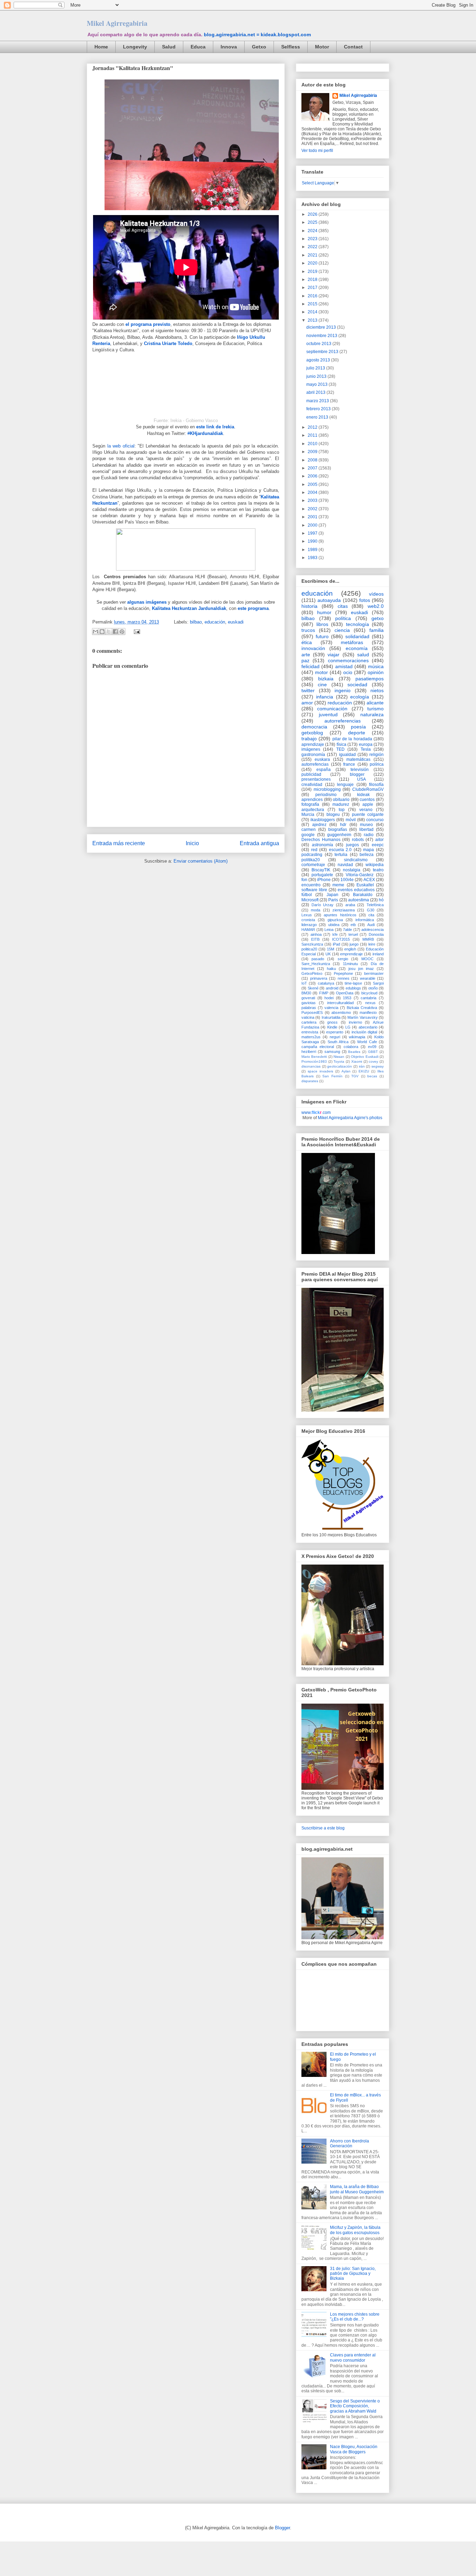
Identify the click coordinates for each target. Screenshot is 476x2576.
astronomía (323, 845)
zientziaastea (344, 910)
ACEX (369, 880)
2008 (313, 460)
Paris (333, 900)
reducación (340, 703)
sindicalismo (356, 860)
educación (215, 622)
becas (372, 1076)
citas (343, 606)
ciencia (342, 630)
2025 (313, 222)
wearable (368, 978)
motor (321, 672)
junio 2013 (317, 376)
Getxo (259, 47)
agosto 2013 (319, 360)
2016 (313, 296)
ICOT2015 (341, 939)
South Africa (338, 1042)
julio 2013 (316, 368)
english (350, 949)
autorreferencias (343, 721)
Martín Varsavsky (362, 1017)
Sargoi (378, 983)
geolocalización (340, 1066)
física (341, 744)
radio (369, 835)
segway (378, 1066)
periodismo (326, 795)
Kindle (332, 1027)
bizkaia (326, 679)
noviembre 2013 (322, 336)
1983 (313, 558)
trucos (308, 630)
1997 (313, 533)
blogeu (333, 815)
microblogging (327, 789)
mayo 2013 (317, 384)
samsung (332, 1052)
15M (331, 949)
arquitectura (313, 810)
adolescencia (373, 930)
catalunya (326, 983)
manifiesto (368, 1012)
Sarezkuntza (312, 944)
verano (366, 810)
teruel (353, 934)
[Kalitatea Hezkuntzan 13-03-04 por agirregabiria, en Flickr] (192, 212)
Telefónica (375, 905)
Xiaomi (357, 1061)
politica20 (309, 949)
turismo (375, 709)
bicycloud (369, 993)
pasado (318, 959)
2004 (313, 492)
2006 (313, 476)
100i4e (347, 880)
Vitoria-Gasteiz (360, 875)
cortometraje (313, 865)
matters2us (311, 1037)
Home (101, 47)
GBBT (373, 1052)
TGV (355, 1076)
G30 (371, 910)
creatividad (312, 785)
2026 (313, 214)
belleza (367, 855)
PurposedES (312, 1012)
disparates (310, 1081)
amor (307, 703)
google (308, 835)
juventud (328, 714)
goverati (308, 998)
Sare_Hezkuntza (316, 964)
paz (305, 660)
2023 (313, 239)
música (376, 666)
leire (372, 944)
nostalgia (352, 870)
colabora (351, 1047)
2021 (313, 255)
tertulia (341, 855)
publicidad (311, 774)
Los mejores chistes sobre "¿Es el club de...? (355, 2317)
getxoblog (312, 733)
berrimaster (374, 973)
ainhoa (316, 934)
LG (348, 1027)
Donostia (376, 934)
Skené (313, 988)
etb (353, 925)
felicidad (310, 666)
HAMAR (308, 930)
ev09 (372, 1047)
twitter (308, 690)
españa (324, 770)
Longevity (135, 47)
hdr (343, 825)
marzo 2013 (318, 401)
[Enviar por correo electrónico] (95, 632)
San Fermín (332, 1076)
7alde (347, 930)
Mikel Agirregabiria (117, 23)
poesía (358, 727)
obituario (341, 800)
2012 (313, 427)
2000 (313, 525)
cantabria (368, 998)
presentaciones (316, 779)
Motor (322, 47)
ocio (348, 672)
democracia (314, 727)
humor (324, 612)
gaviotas (309, 1003)
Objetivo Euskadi (364, 1057)
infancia (325, 697)
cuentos (367, 800)
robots (358, 840)
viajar (333, 655)
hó (381, 900)
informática (365, 920)
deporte (357, 733)
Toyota (339, 1061)
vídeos (376, 594)
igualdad (347, 755)
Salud (169, 47)
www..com (316, 1113)
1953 (347, 998)
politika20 (311, 860)
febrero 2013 (319, 409)
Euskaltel (365, 885)
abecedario (368, 1027)
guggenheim (339, 835)
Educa (198, 47)
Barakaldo (363, 895)
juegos (352, 845)
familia (377, 630)
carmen (309, 830)
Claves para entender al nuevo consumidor (353, 2357)
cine (322, 685)
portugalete (322, 875)
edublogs (353, 988)
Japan (332, 895)
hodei (329, 998)
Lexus (307, 915)
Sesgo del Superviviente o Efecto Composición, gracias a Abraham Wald (355, 2406)
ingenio (343, 690)
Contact (353, 47)
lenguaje (345, 785)
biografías (338, 830)
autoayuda (329, 600)
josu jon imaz (361, 969)
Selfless (291, 47)
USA (362, 779)
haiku (331, 969)
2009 (313, 452)
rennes (344, 978)
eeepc (378, 845)
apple (368, 804)
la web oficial (121, 446)
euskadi (236, 622)
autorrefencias (315, 764)
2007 (313, 468)
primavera (319, 978)
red (314, 850)
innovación (313, 648)
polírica (377, 764)
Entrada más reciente (119, 843)
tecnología (358, 624)
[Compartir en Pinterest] (122, 632)
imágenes (311, 749)
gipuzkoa (335, 920)
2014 (313, 312)
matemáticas (358, 759)
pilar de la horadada (352, 739)
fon (304, 880)
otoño (373, 988)
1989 (313, 550)
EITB (315, 939)
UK (328, 954)
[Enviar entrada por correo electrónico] (136, 631)
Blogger (282, 2528)
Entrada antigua (259, 843)
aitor (379, 840)
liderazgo (309, 925)
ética (307, 642)
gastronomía (313, 755)
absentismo (341, 1012)
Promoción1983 (314, 1061)
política (343, 618)
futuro (322, 636)
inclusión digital (364, 1032)
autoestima (359, 900)
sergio (343, 959)
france (349, 764)
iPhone (324, 880)
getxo (378, 618)
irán (362, 1066)
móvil (351, 820)
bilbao (196, 622)
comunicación (332, 709)
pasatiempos (370, 679)
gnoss (332, 1022)
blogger (357, 774)
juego (354, 944)
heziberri (309, 1052)
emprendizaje (351, 954)
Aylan (346, 1071)
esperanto (335, 1032)
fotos (365, 600)
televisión (360, 770)
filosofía (376, 785)
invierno (355, 1022)
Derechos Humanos (321, 840)
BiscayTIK (321, 870)
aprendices (312, 800)
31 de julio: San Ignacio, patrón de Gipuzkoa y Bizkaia (353, 2274)
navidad (345, 865)
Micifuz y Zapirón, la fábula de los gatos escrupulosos (355, 2230)
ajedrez (319, 825)
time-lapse (353, 983)
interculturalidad (340, 1003)
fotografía (310, 804)
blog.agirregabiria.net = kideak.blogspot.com (257, 35)
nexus (370, 1003)
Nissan (339, 1057)
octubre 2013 (319, 344)
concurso (375, 820)
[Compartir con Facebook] (115, 632)
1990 (313, 541)
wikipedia (375, 865)
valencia (331, 1008)
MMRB (368, 939)
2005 (313, 484)
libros (322, 624)
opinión (376, 672)
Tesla (366, 749)
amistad (344, 666)
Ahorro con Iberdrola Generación (350, 2143)
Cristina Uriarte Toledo (168, 343)
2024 (313, 231)
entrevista (310, 1032)
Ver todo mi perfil (317, 151)
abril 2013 (316, 392)
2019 (313, 272)
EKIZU (364, 1071)
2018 (313, 280)
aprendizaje (313, 744)
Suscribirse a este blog (323, 1828)
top (342, 810)
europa (366, 744)
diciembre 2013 (322, 327)
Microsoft (310, 900)
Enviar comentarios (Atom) (201, 861)
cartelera (309, 1022)
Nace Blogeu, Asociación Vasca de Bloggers (354, 2449)
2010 (313, 444)
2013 (313, 320)
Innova (229, 47)
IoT (304, 983)
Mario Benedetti (314, 1057)
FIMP (324, 993)
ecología (360, 697)
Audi (371, 925)
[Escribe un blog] (102, 632)
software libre (314, 890)
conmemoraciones (348, 660)
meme (338, 885)
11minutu (350, 964)
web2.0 (376, 606)
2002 (313, 509)
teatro (378, 870)
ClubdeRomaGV (368, 789)
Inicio (192, 843)
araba (350, 905)
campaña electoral (318, 1047)
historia (309, 606)
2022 (313, 247)
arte (306, 655)
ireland (378, 954)
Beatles (354, 1052)
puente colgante (368, 815)
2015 (313, 304)
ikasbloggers (323, 820)
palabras (309, 1008)
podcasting (312, 855)
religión (377, 755)
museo (366, 825)
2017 (313, 288)
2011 (313, 435)
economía (357, 648)
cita (371, 915)
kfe (335, 934)
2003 (313, 500)
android (332, 988)
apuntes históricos (340, 915)
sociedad (357, 685)
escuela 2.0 (340, 850)
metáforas (352, 642)
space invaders (320, 1071)
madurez (341, 804)
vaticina (308, 1017)
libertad (366, 830)
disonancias (311, 1066)
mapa (368, 850)
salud (363, 655)
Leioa (329, 930)
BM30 (306, 993)
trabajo (309, 739)
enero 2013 (318, 417)
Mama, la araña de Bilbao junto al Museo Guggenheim (357, 2189)
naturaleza (372, 714)
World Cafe (367, 1042)
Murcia (308, 815)
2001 (313, 517)
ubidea (334, 925)
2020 (313, 263)
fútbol (307, 895)
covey (373, 1061)
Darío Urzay (323, 905)
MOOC (367, 959)
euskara (322, 759)
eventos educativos (356, 890)
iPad (336, 944)
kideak (363, 795)
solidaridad (357, 636)
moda (316, 910)
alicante (375, 703)
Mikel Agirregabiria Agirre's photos (350, 1118)
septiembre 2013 (323, 352)
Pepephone (343, 973)
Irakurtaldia (331, 1017)
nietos (377, 690)
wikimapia (357, 1037)
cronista (308, 920)
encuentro (311, 885)
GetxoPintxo (312, 973)
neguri (335, 1037)
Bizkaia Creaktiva (362, 1008)
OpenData (345, 993)
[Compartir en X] (109, 632)
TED (340, 749)
